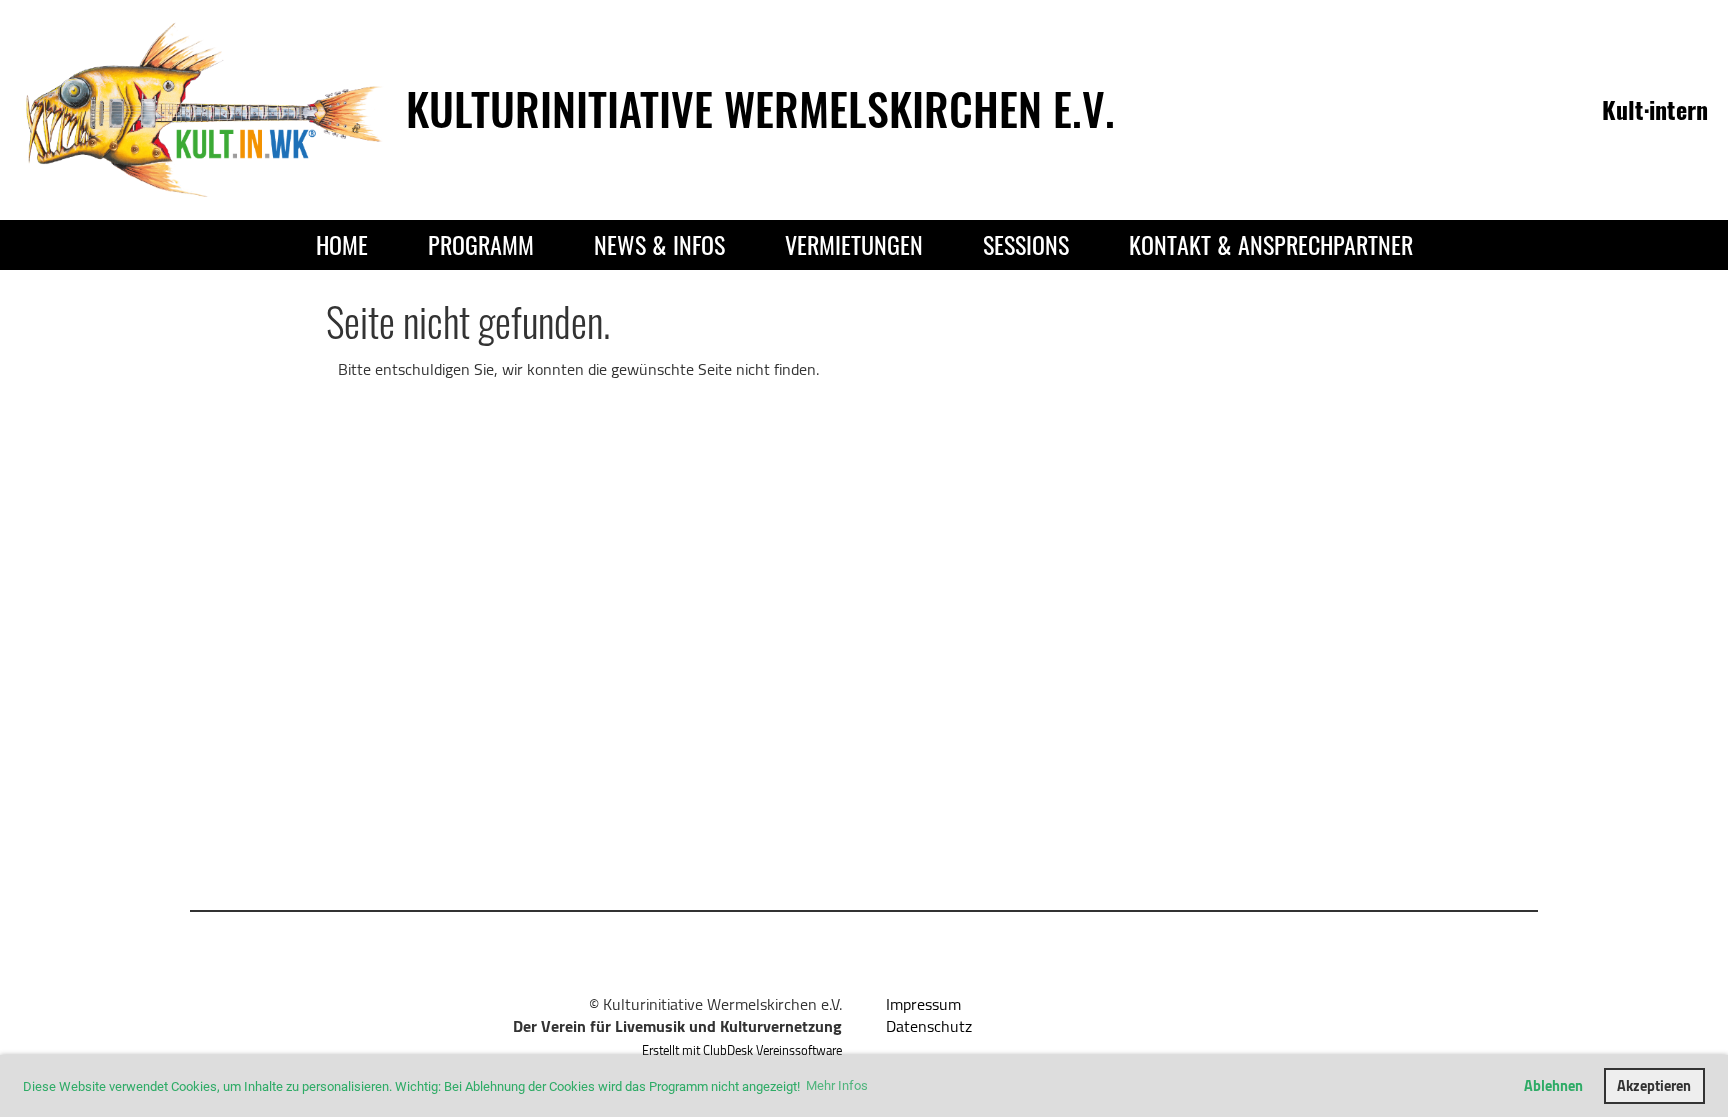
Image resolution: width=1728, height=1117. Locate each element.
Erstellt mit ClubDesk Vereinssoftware (742, 1050)
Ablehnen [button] (1553, 1085)
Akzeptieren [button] (1654, 1085)
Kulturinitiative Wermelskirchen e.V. (760, 109)
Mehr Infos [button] (837, 1085)
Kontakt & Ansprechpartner (1271, 244)
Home (342, 244)
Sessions (1026, 244)
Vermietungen (854, 244)
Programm (481, 244)
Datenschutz (929, 1026)
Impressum (923, 1004)
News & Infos (659, 244)
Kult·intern (1655, 109)
